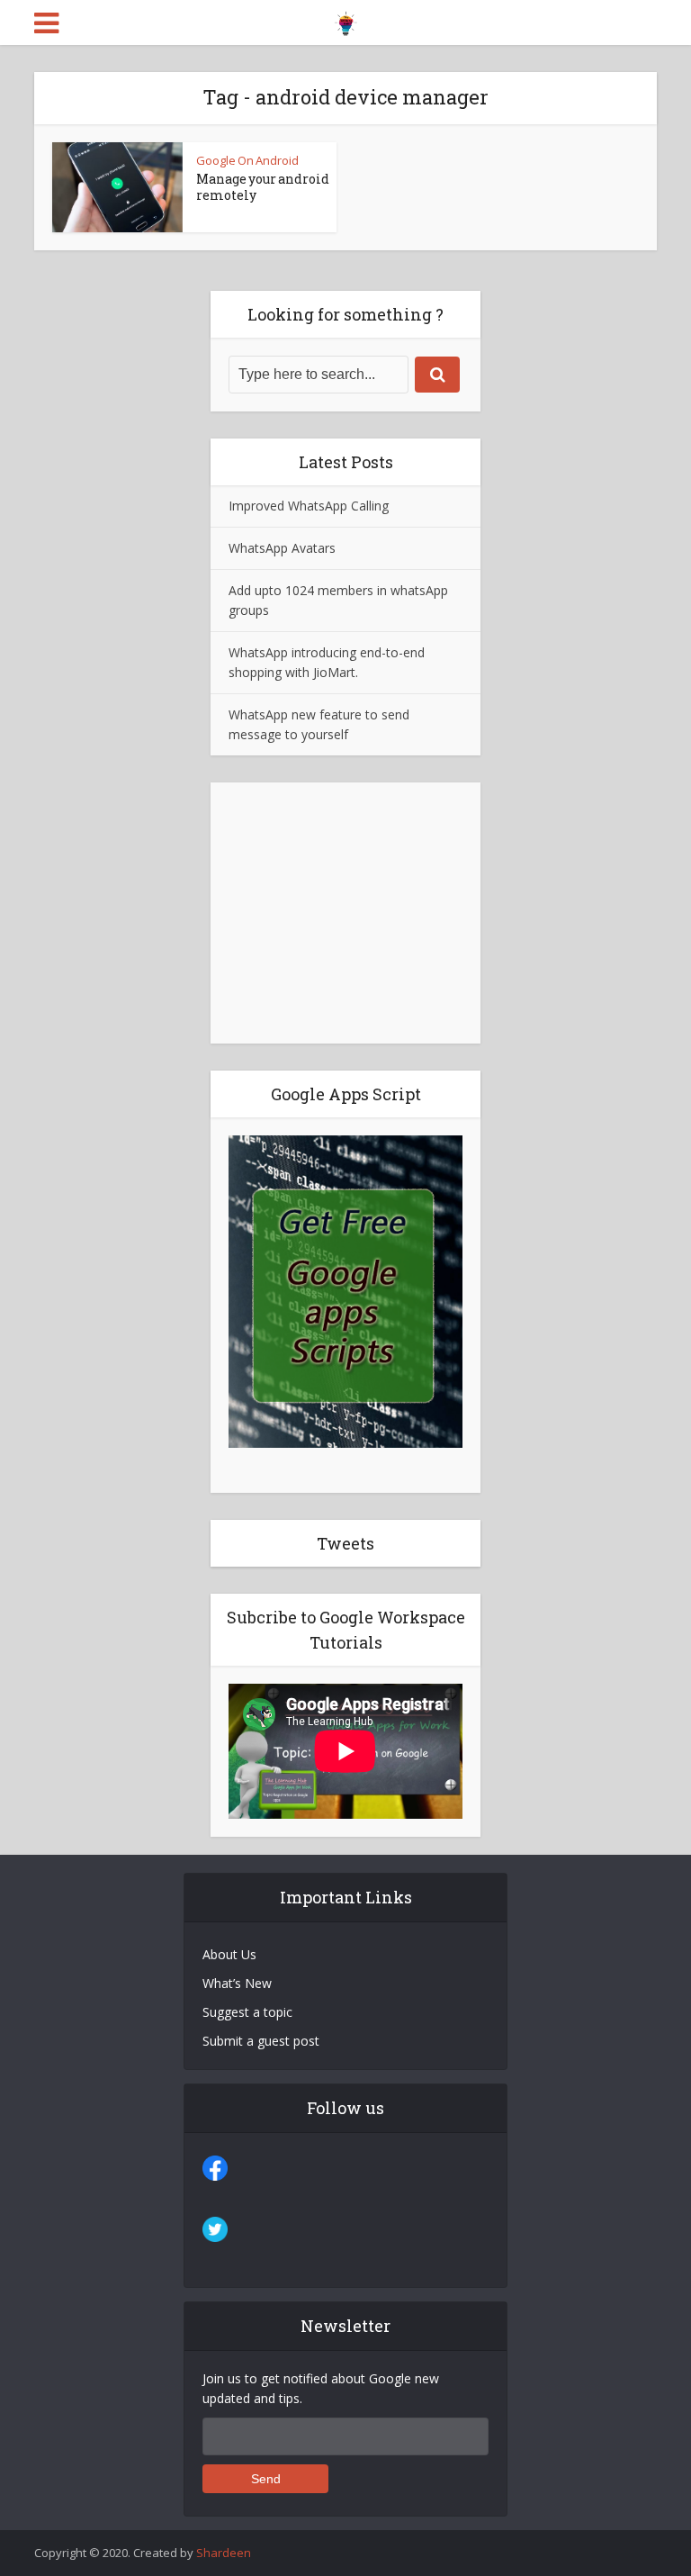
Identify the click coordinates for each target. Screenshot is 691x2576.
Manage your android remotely (263, 187)
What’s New (237, 1983)
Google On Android (247, 160)
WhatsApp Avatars (282, 548)
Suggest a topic (247, 2012)
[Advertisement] (345, 913)
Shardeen (224, 2553)
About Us (229, 1954)
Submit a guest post (261, 2041)
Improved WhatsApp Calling (309, 506)
